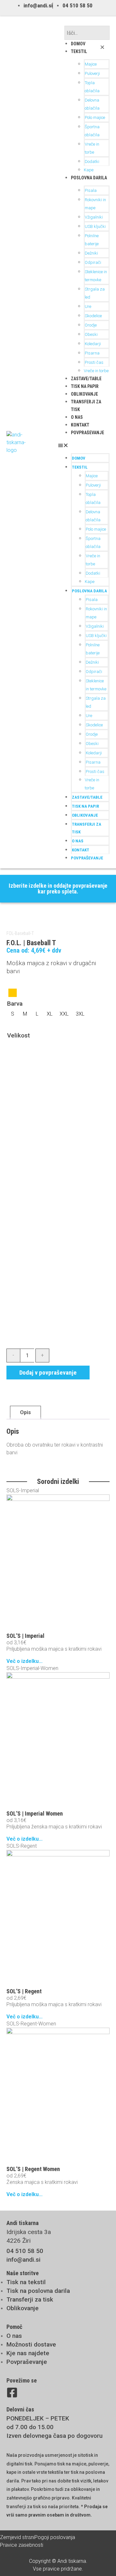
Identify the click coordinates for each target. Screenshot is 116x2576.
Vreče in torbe (92, 148)
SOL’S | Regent (24, 1991)
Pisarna (92, 353)
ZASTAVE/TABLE (86, 379)
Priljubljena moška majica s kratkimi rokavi (54, 1649)
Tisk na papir (85, 386)
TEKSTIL (79, 51)
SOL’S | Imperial (25, 1636)
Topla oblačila (92, 87)
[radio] (13, 993)
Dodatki (92, 162)
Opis (25, 1412)
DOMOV (78, 44)
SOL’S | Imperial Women (35, 1813)
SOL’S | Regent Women (33, 2169)
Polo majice (95, 117)
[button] (87, 22)
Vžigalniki (94, 217)
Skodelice (93, 316)
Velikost (19, 1035)
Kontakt (80, 425)
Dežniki (91, 253)
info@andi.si (24, 2260)
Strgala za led (95, 293)
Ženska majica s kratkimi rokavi (42, 2182)
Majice (91, 64)
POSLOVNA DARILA (89, 178)
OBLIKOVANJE (84, 394)
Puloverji (92, 73)
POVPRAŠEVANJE (87, 433)
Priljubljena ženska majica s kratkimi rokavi (54, 1827)
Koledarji (93, 344)
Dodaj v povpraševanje (48, 1373)
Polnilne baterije (92, 240)
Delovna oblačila (92, 104)
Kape (89, 170)
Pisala (91, 190)
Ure (88, 306)
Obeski (91, 334)
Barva (15, 1004)
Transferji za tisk (87, 828)
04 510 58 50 (25, 2251)
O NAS (77, 417)
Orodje (91, 325)
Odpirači (93, 262)
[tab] (25, 1413)
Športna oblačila (92, 131)
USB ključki (95, 226)
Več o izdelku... (24, 1661)
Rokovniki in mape (95, 204)
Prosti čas (94, 362)
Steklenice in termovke (96, 276)
